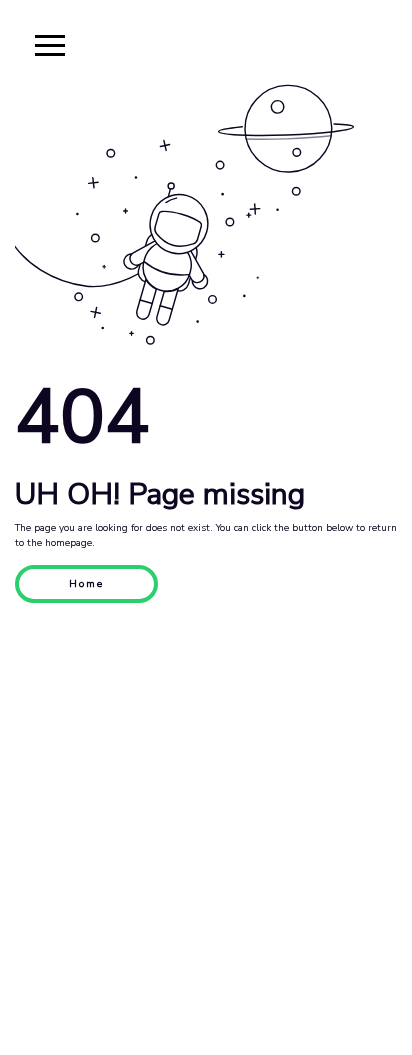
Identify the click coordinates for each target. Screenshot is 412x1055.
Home (86, 584)
